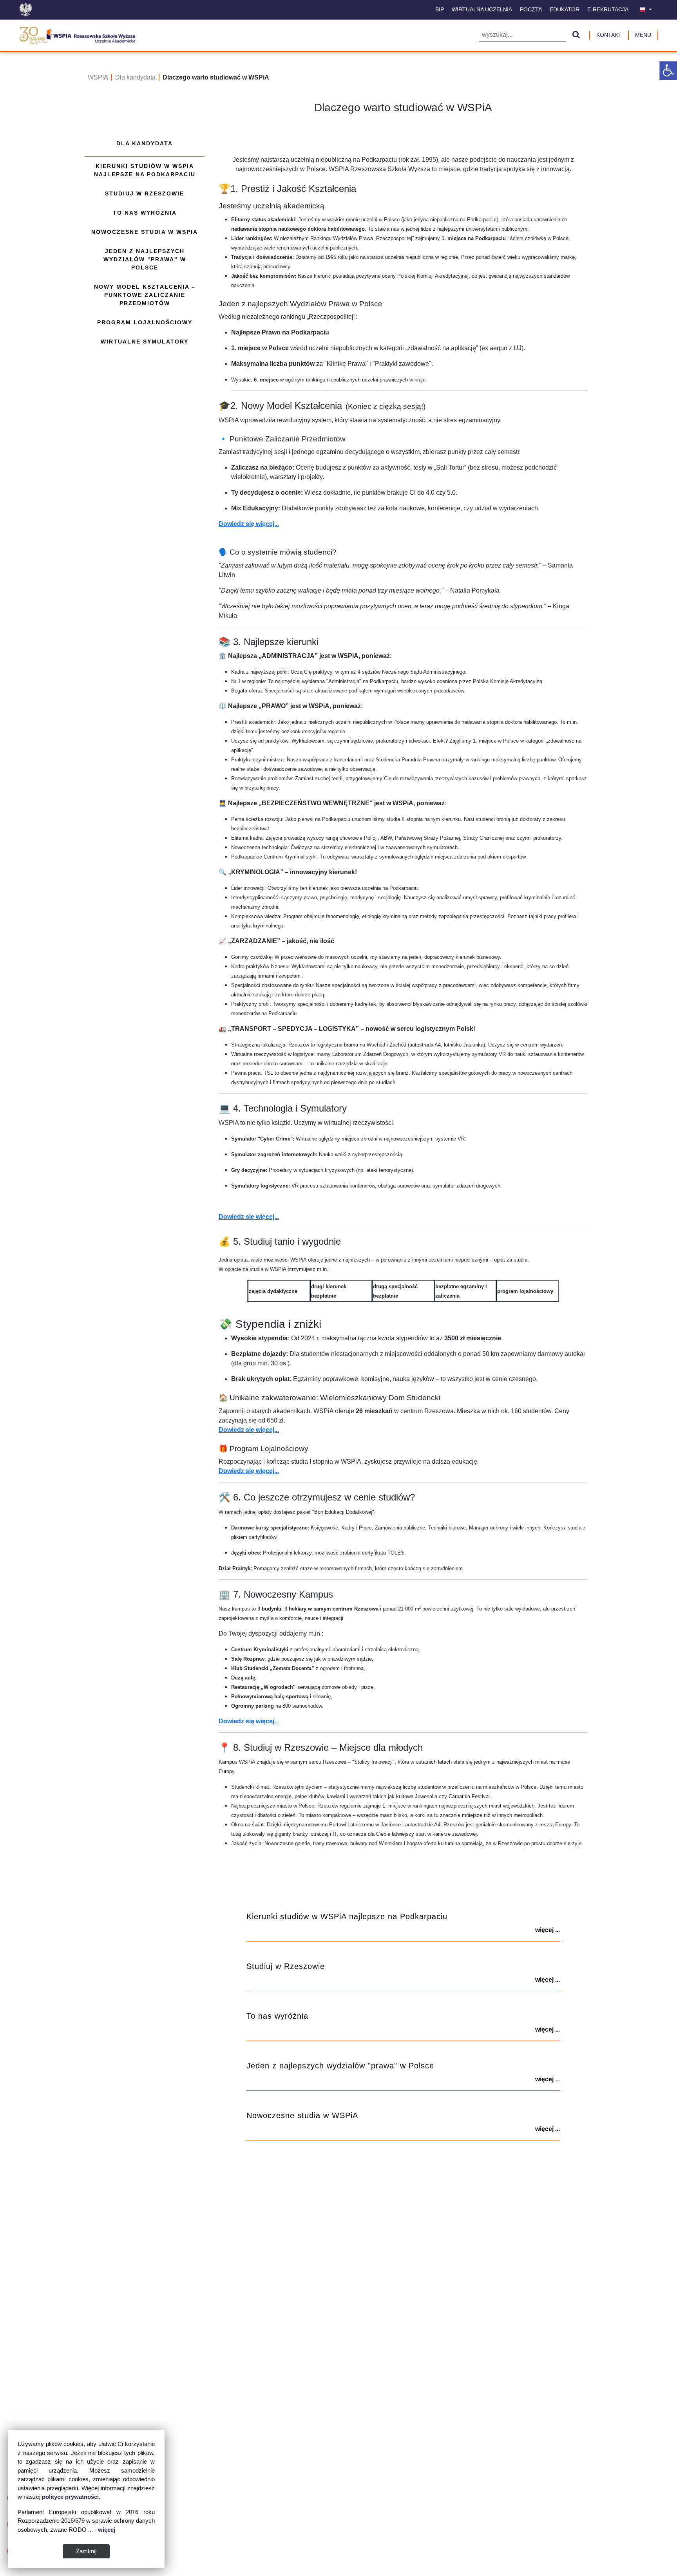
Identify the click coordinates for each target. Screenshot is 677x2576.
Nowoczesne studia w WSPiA (145, 232)
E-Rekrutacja (608, 9)
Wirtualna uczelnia (482, 9)
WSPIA (98, 77)
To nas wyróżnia (145, 213)
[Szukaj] (576, 35)
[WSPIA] (77, 34)
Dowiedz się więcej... (249, 524)
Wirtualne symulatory (145, 342)
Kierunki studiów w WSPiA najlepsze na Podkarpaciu (145, 170)
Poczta (531, 9)
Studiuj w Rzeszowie (145, 193)
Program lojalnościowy (145, 322)
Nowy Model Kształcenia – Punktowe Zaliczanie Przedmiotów (145, 295)
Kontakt (609, 35)
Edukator (565, 9)
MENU (643, 35)
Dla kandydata (135, 77)
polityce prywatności (70, 2497)
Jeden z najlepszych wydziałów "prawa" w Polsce (145, 259)
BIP (440, 9)
